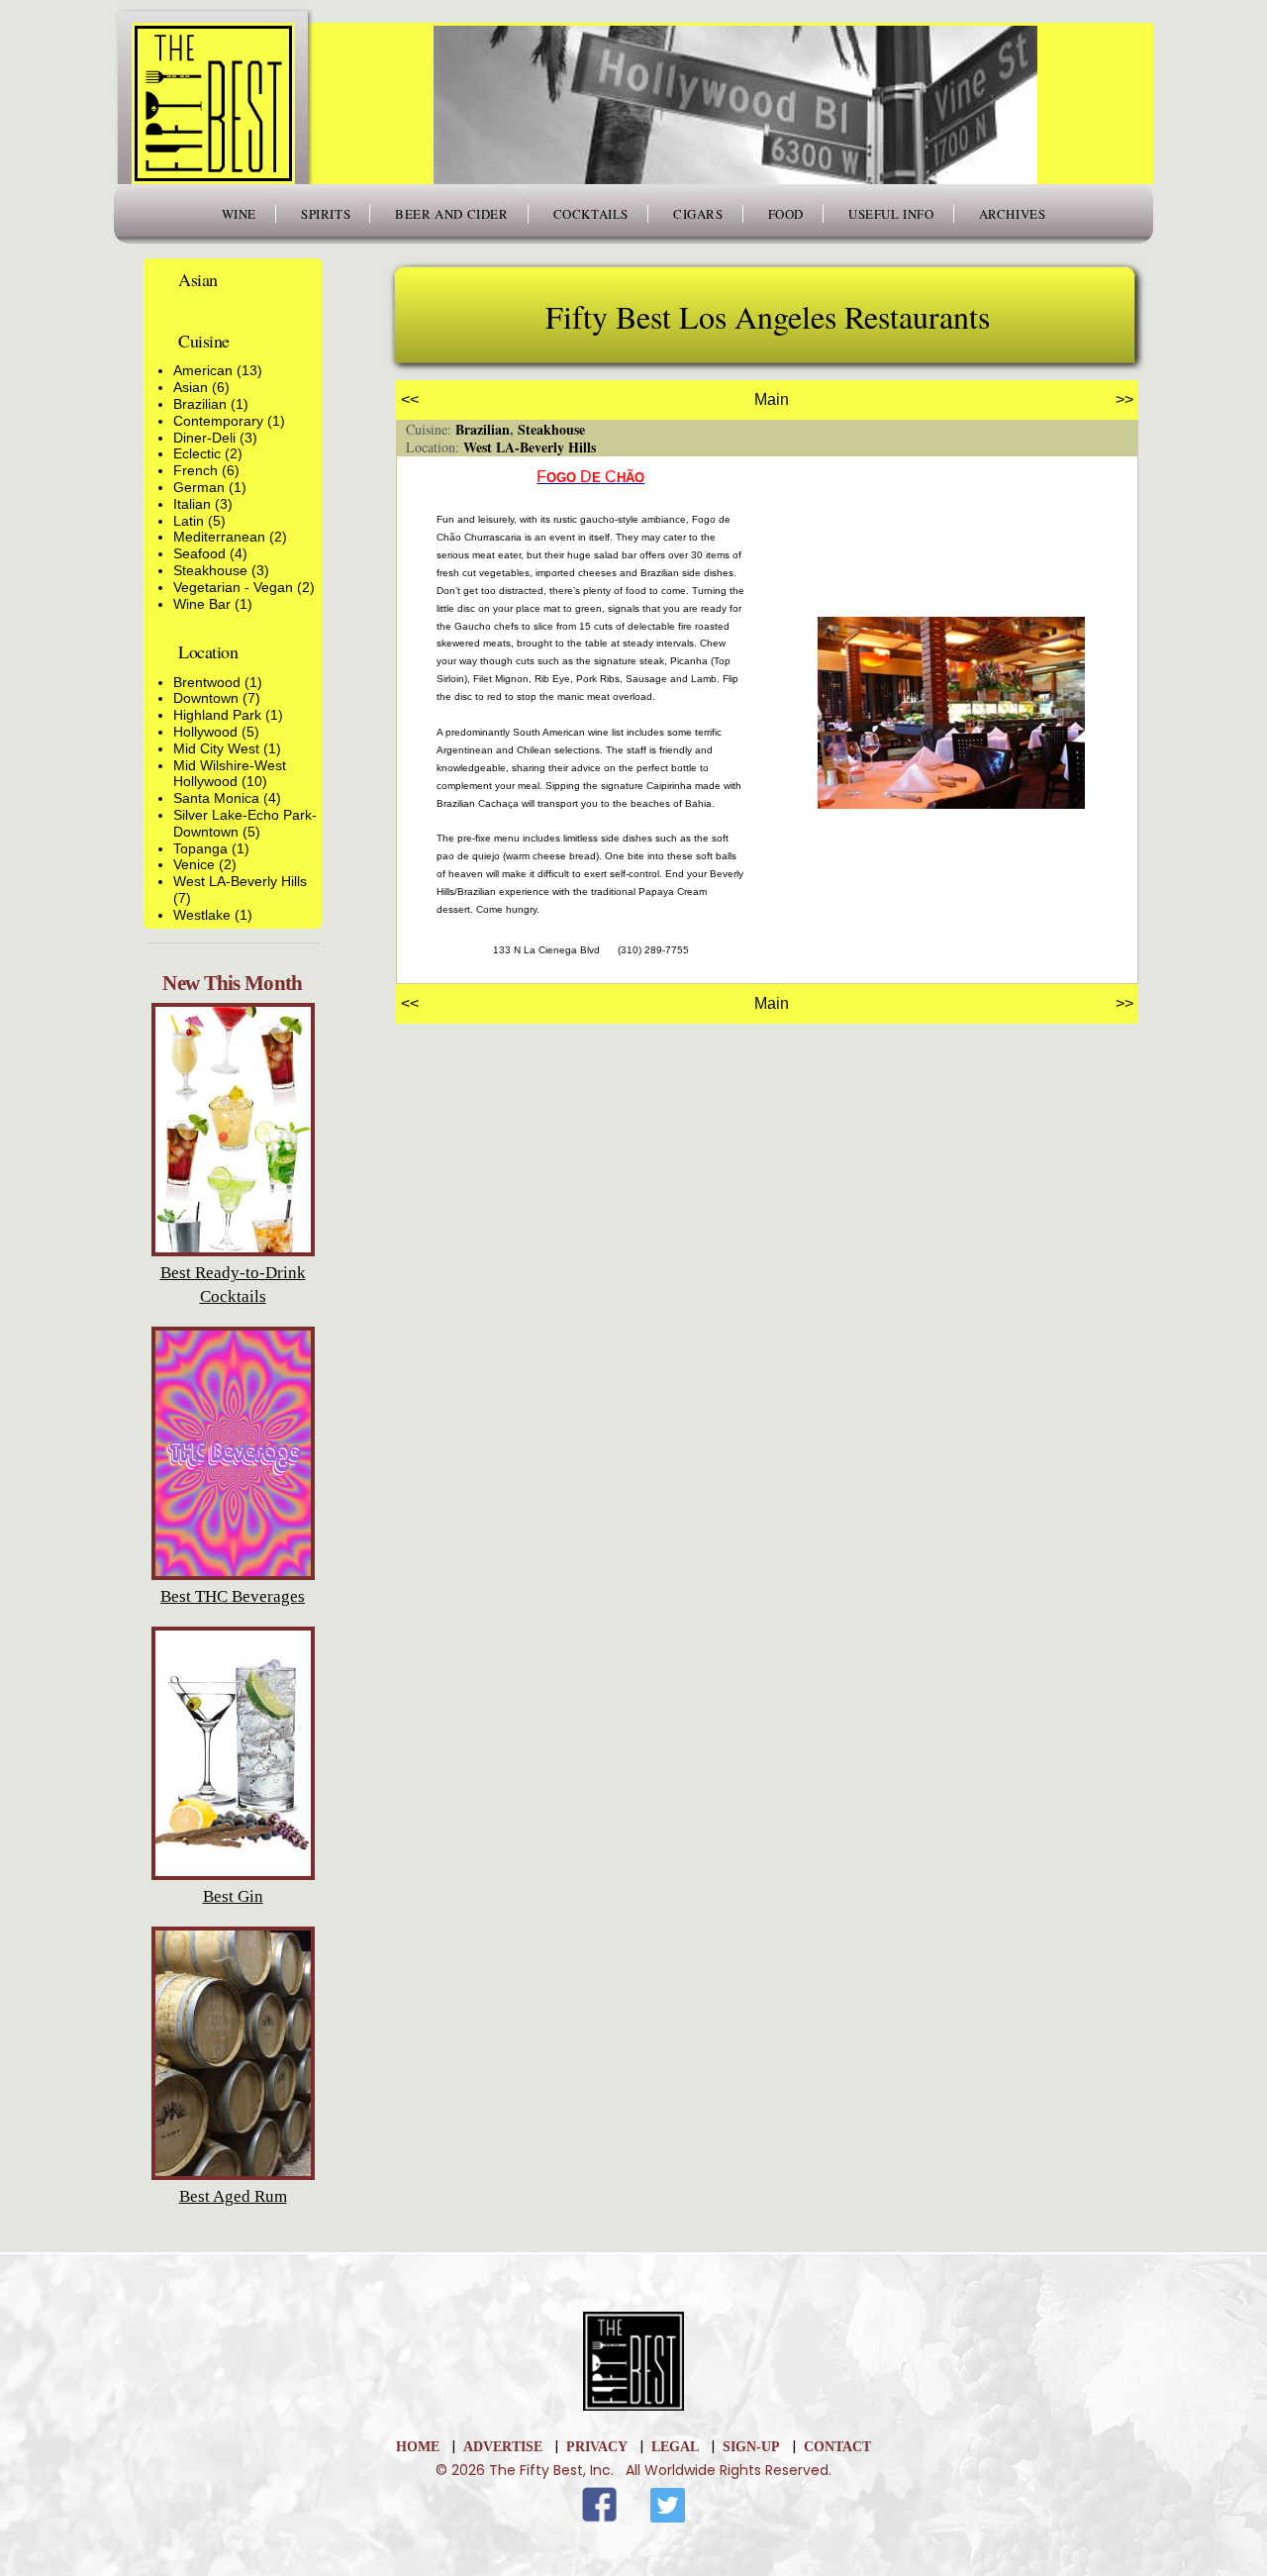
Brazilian (483, 429)
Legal (675, 2447)
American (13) (218, 370)
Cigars (698, 214)
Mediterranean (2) (230, 537)
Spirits (326, 214)
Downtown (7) (217, 698)
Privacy (597, 2447)
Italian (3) (203, 504)
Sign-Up (751, 2447)
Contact (837, 2447)
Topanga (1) (211, 848)
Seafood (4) (210, 553)
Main (772, 399)
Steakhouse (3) (221, 570)
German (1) (210, 487)
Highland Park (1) (228, 715)
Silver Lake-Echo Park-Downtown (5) (245, 823)
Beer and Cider (451, 214)
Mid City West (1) (227, 748)
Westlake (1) (213, 915)
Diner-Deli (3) (215, 438)
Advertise (503, 2447)
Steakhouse (551, 429)
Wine (239, 214)
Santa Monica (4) (227, 798)
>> (1124, 399)
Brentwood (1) (218, 682)
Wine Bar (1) (213, 604)
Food (786, 214)
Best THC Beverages (233, 1596)
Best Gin (233, 1896)
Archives (1013, 214)
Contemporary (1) (229, 421)
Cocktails (591, 214)
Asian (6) (201, 387)
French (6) (206, 470)
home (418, 2447)
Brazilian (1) (211, 404)
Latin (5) (199, 521)
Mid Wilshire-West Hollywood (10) (230, 774)
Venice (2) (205, 864)
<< (410, 399)
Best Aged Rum (233, 2196)
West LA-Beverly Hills (530, 447)
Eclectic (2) (208, 453)
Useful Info (891, 214)
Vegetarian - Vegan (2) (244, 587)
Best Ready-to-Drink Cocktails (233, 1284)
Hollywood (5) (216, 732)
